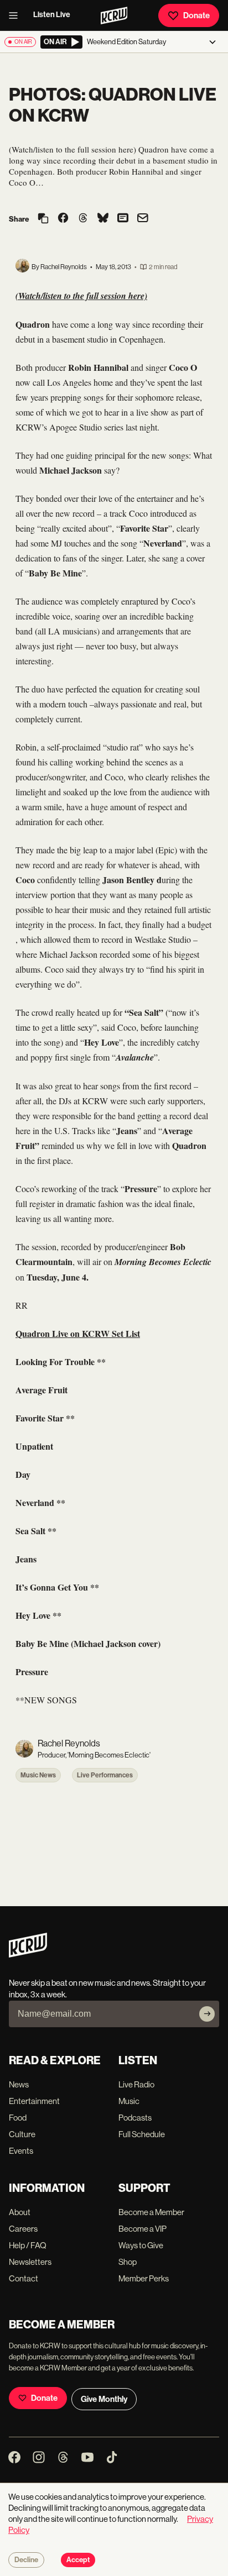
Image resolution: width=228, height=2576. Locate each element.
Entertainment (34, 2101)
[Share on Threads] (83, 219)
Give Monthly (104, 2399)
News (19, 2084)
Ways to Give (141, 2245)
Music (129, 2101)
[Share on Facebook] (63, 219)
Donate (196, 15)
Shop (128, 2262)
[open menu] (17, 15)
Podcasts (135, 2118)
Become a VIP (142, 2229)
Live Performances (105, 1775)
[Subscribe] (207, 2014)
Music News (38, 1775)
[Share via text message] (123, 219)
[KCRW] (28, 1955)
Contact (24, 2278)
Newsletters (30, 2262)
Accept (78, 2560)
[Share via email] (143, 219)
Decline (26, 2560)
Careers (23, 2229)
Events (21, 2151)
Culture (22, 2134)
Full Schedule (142, 2134)
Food (18, 2118)
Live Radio (136, 2084)
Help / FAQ (28, 2245)
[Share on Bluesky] (103, 219)
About (20, 2212)
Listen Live (52, 15)
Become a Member (151, 2212)
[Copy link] (43, 219)
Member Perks (144, 2278)
